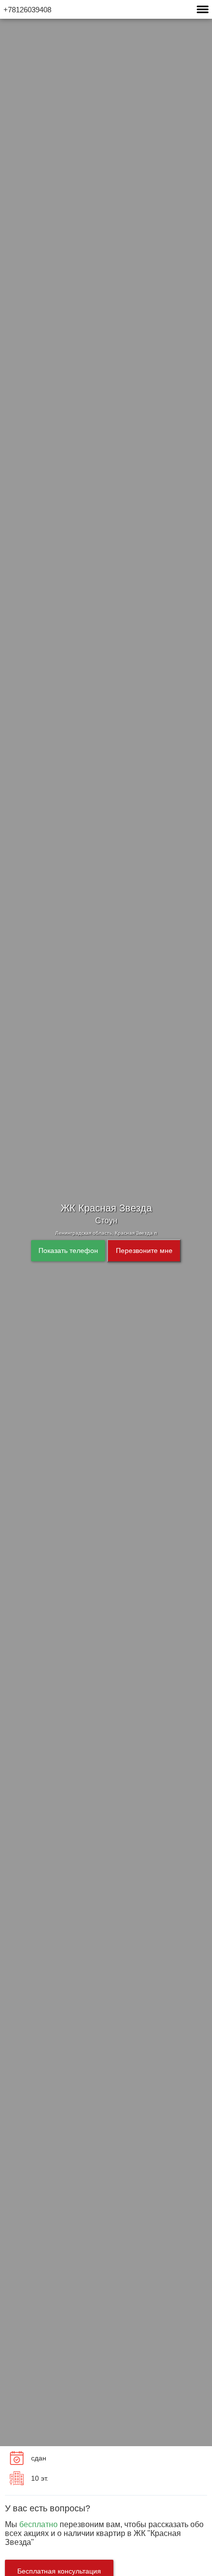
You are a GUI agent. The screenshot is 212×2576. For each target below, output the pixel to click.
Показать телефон (68, 1250)
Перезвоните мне (144, 1250)
